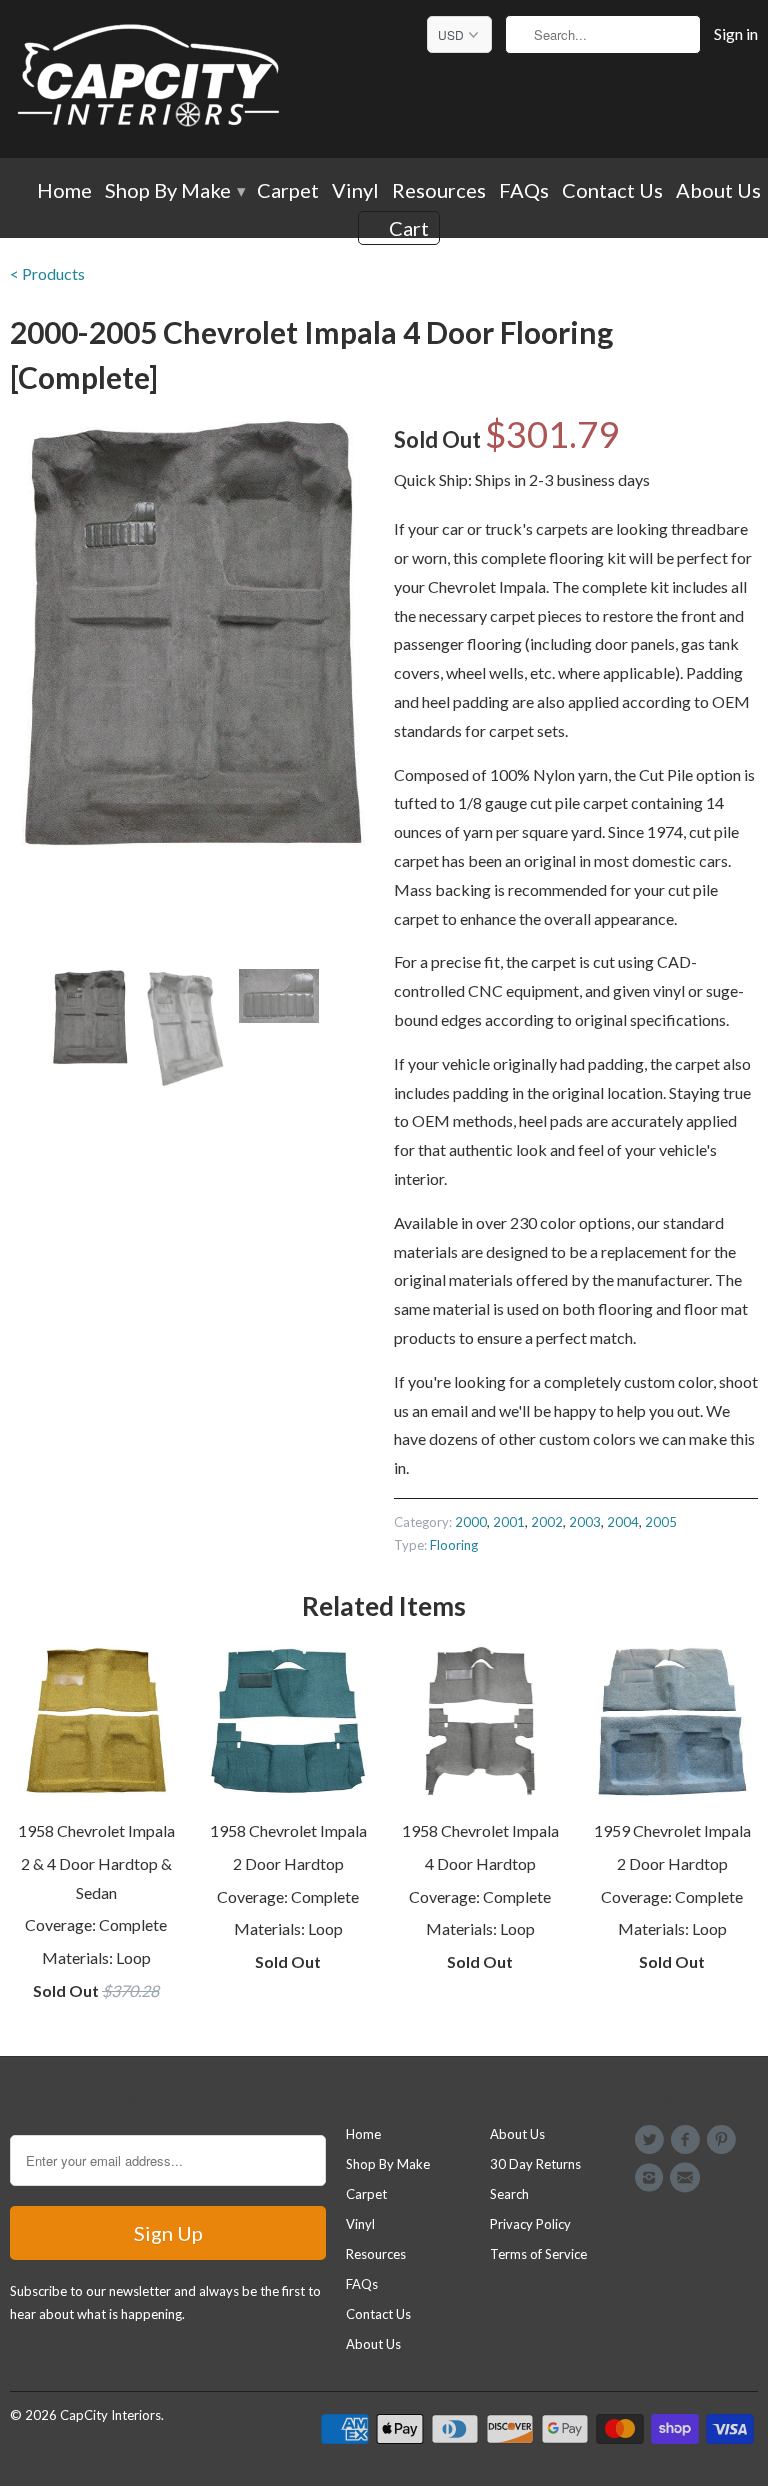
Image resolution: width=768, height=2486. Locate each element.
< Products (47, 273)
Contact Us (612, 191)
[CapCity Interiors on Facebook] (688, 2140)
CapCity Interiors (110, 2415)
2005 (661, 1522)
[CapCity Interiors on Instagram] (652, 2178)
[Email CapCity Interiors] (688, 2178)
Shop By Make (174, 191)
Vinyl (355, 191)
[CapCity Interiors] (150, 79)
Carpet (288, 191)
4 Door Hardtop (480, 1863)
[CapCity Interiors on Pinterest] (725, 2140)
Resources (439, 191)
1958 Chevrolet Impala (96, 1830)
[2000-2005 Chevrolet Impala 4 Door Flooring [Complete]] (192, 633)
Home (64, 191)
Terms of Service (538, 2254)
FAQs (524, 191)
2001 (509, 1522)
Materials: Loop (96, 1957)
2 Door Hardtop (288, 1863)
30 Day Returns (535, 2164)
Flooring (454, 1545)
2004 (623, 1522)
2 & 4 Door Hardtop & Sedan (96, 1878)
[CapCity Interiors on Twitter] (652, 2140)
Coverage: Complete (96, 1924)
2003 (585, 1522)
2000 (471, 1522)
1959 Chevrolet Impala (672, 1830)
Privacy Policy (530, 2224)
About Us (718, 191)
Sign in (736, 34)
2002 (547, 1522)
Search (509, 2194)
